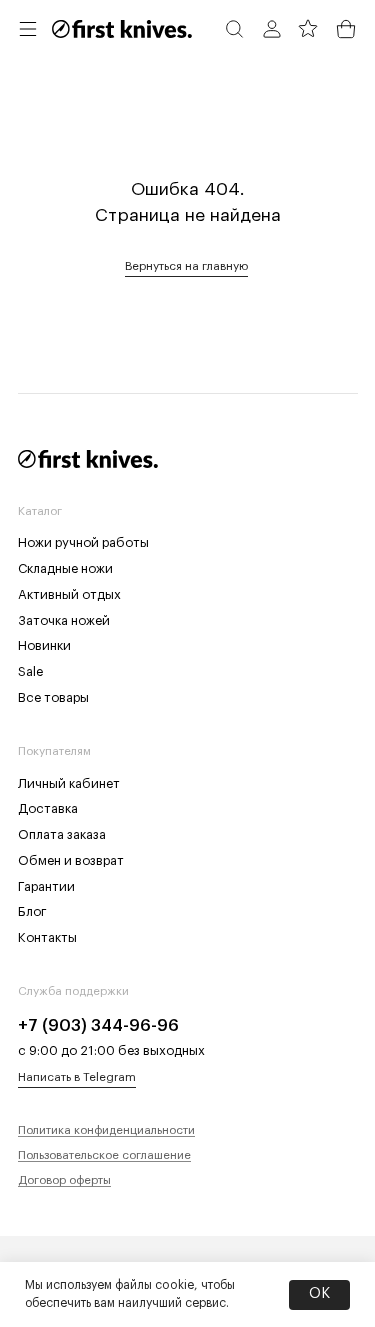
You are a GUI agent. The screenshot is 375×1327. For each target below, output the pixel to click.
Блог (32, 911)
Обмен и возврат (71, 860)
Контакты (47, 937)
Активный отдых (69, 594)
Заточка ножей (64, 620)
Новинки (44, 645)
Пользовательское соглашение (104, 1155)
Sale (30, 671)
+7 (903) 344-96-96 (98, 1026)
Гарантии (46, 886)
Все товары (53, 697)
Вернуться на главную (186, 266)
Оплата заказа (62, 834)
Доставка (48, 808)
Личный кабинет (69, 783)
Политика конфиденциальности (106, 1130)
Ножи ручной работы (83, 542)
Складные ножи (65, 568)
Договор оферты (64, 1180)
